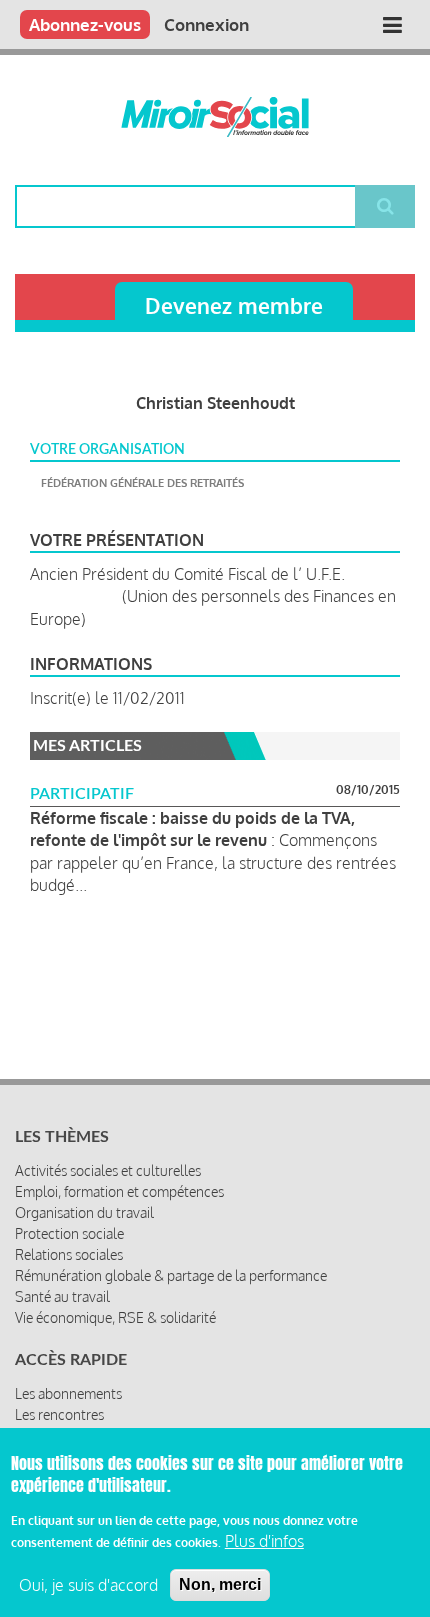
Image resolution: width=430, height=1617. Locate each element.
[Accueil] (215, 117)
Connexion (206, 24)
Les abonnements (68, 1393)
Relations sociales (69, 1254)
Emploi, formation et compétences (119, 1191)
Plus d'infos (264, 1541)
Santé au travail (62, 1296)
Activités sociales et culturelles (108, 1170)
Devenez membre (234, 305)
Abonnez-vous (85, 24)
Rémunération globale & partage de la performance (171, 1275)
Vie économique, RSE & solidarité (115, 1317)
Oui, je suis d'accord (88, 1585)
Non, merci (220, 1584)
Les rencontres (59, 1414)
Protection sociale (69, 1233)
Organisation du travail (84, 1212)
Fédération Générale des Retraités (142, 483)
